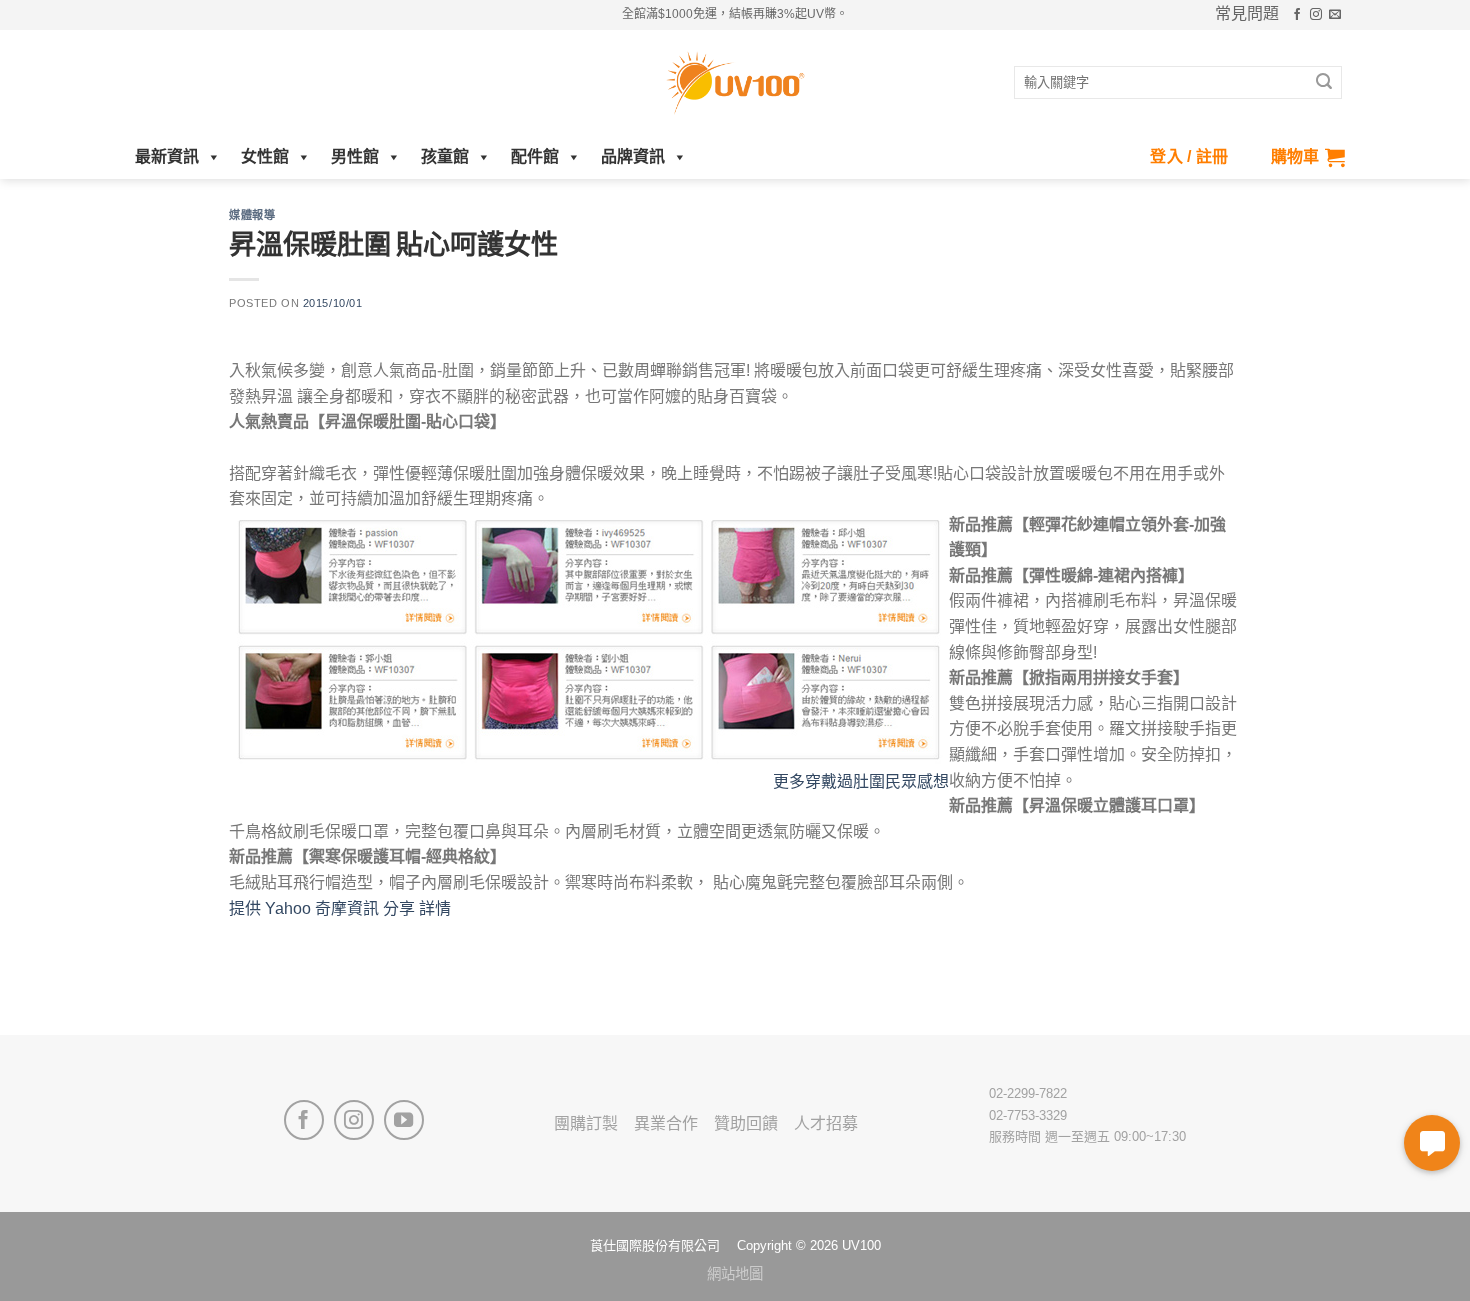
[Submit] (1324, 83)
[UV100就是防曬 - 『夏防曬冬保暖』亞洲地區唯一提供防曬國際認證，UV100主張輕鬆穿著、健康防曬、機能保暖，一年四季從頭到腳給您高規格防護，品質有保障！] (735, 83)
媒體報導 (252, 214)
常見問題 (1247, 14)
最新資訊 (167, 156)
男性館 (355, 156)
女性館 (265, 156)
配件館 (535, 156)
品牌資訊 (633, 156)
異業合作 (666, 1123)
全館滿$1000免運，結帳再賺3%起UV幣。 (735, 14)
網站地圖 (735, 1274)
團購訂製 (586, 1123)
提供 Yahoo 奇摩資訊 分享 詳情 (340, 908)
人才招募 (826, 1123)
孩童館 (445, 156)
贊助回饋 (746, 1123)
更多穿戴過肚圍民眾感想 (869, 781)
